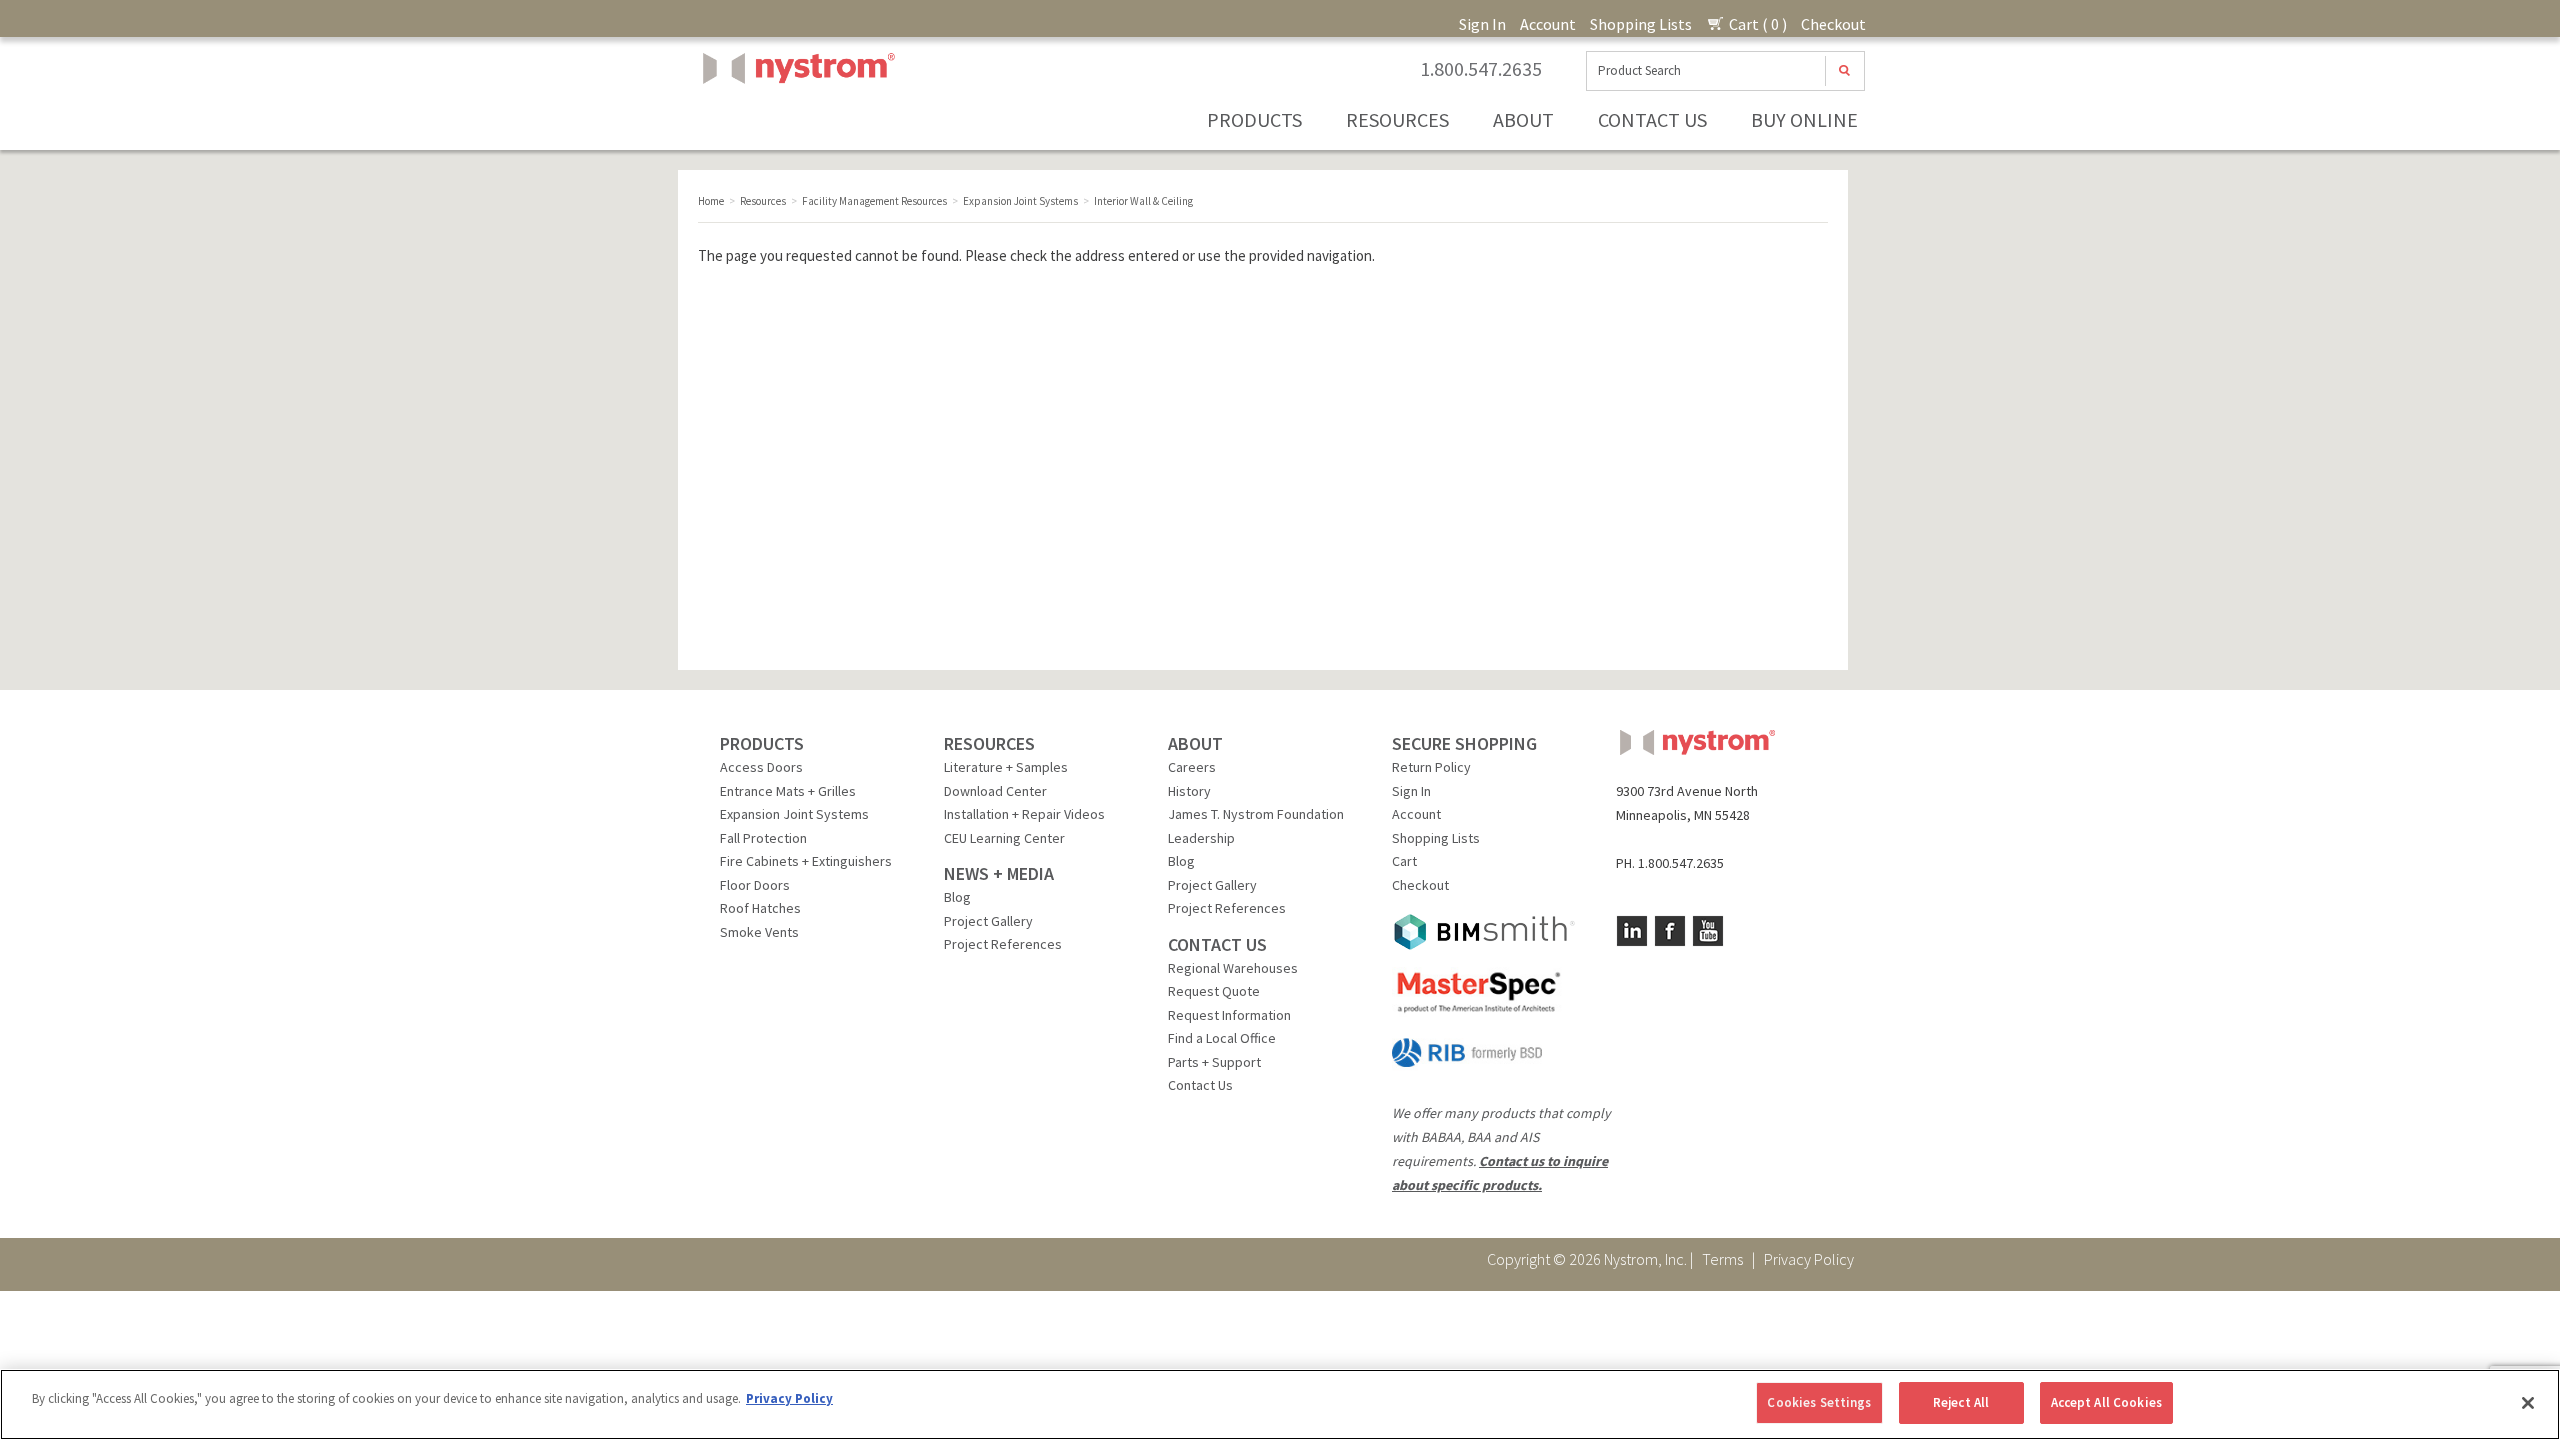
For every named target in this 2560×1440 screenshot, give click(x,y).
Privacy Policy (1809, 1259)
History (1189, 791)
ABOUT (1195, 743)
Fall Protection (763, 838)
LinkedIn (1632, 931)
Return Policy (1431, 767)
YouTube (1708, 931)
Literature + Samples (1006, 767)
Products (1254, 119)
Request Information (1229, 1015)
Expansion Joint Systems (794, 814)
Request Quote (1214, 991)
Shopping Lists (1641, 24)
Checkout (1833, 24)
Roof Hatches (760, 908)
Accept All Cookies (2106, 1402)
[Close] (2528, 1403)
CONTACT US (1217, 944)
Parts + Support (1214, 1062)
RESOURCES (989, 743)
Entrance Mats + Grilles (788, 791)
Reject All (1961, 1402)
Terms (1722, 1259)
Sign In (1482, 24)
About (1523, 119)
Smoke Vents (759, 932)
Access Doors (761, 767)
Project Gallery (988, 921)
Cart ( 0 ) (1756, 24)
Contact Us (1652, 119)
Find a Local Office (1222, 1038)
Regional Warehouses (1233, 968)
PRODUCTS (762, 743)
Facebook (1670, 931)
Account (1548, 24)
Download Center (995, 791)
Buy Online (1804, 119)
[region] (1280, 1404)
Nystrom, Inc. (795, 118)
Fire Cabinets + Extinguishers (806, 861)
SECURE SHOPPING (1464, 743)
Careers (1192, 767)
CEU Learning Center (1004, 838)
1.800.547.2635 (1481, 69)
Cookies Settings (1819, 1402)
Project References (1003, 944)
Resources (1397, 119)
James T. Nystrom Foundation (1256, 814)
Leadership (1201, 838)
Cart (1404, 861)
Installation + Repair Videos (1024, 814)
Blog (957, 897)
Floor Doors (755, 885)
